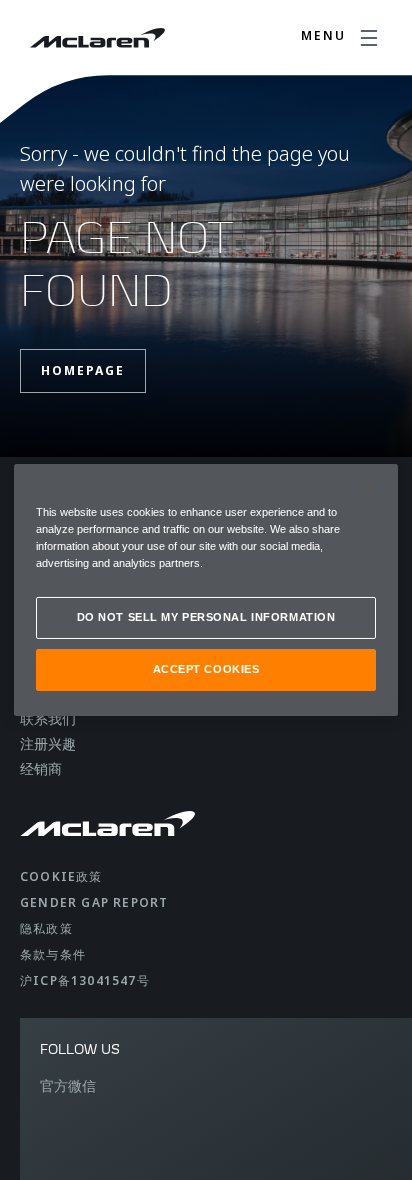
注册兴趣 (48, 743)
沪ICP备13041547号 (85, 980)
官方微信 (68, 1085)
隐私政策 (46, 928)
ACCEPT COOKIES (206, 669)
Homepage (83, 370)
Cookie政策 (61, 876)
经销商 (41, 768)
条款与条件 (53, 954)
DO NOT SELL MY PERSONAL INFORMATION (206, 617)
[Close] (370, 488)
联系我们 (48, 718)
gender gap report (94, 902)
